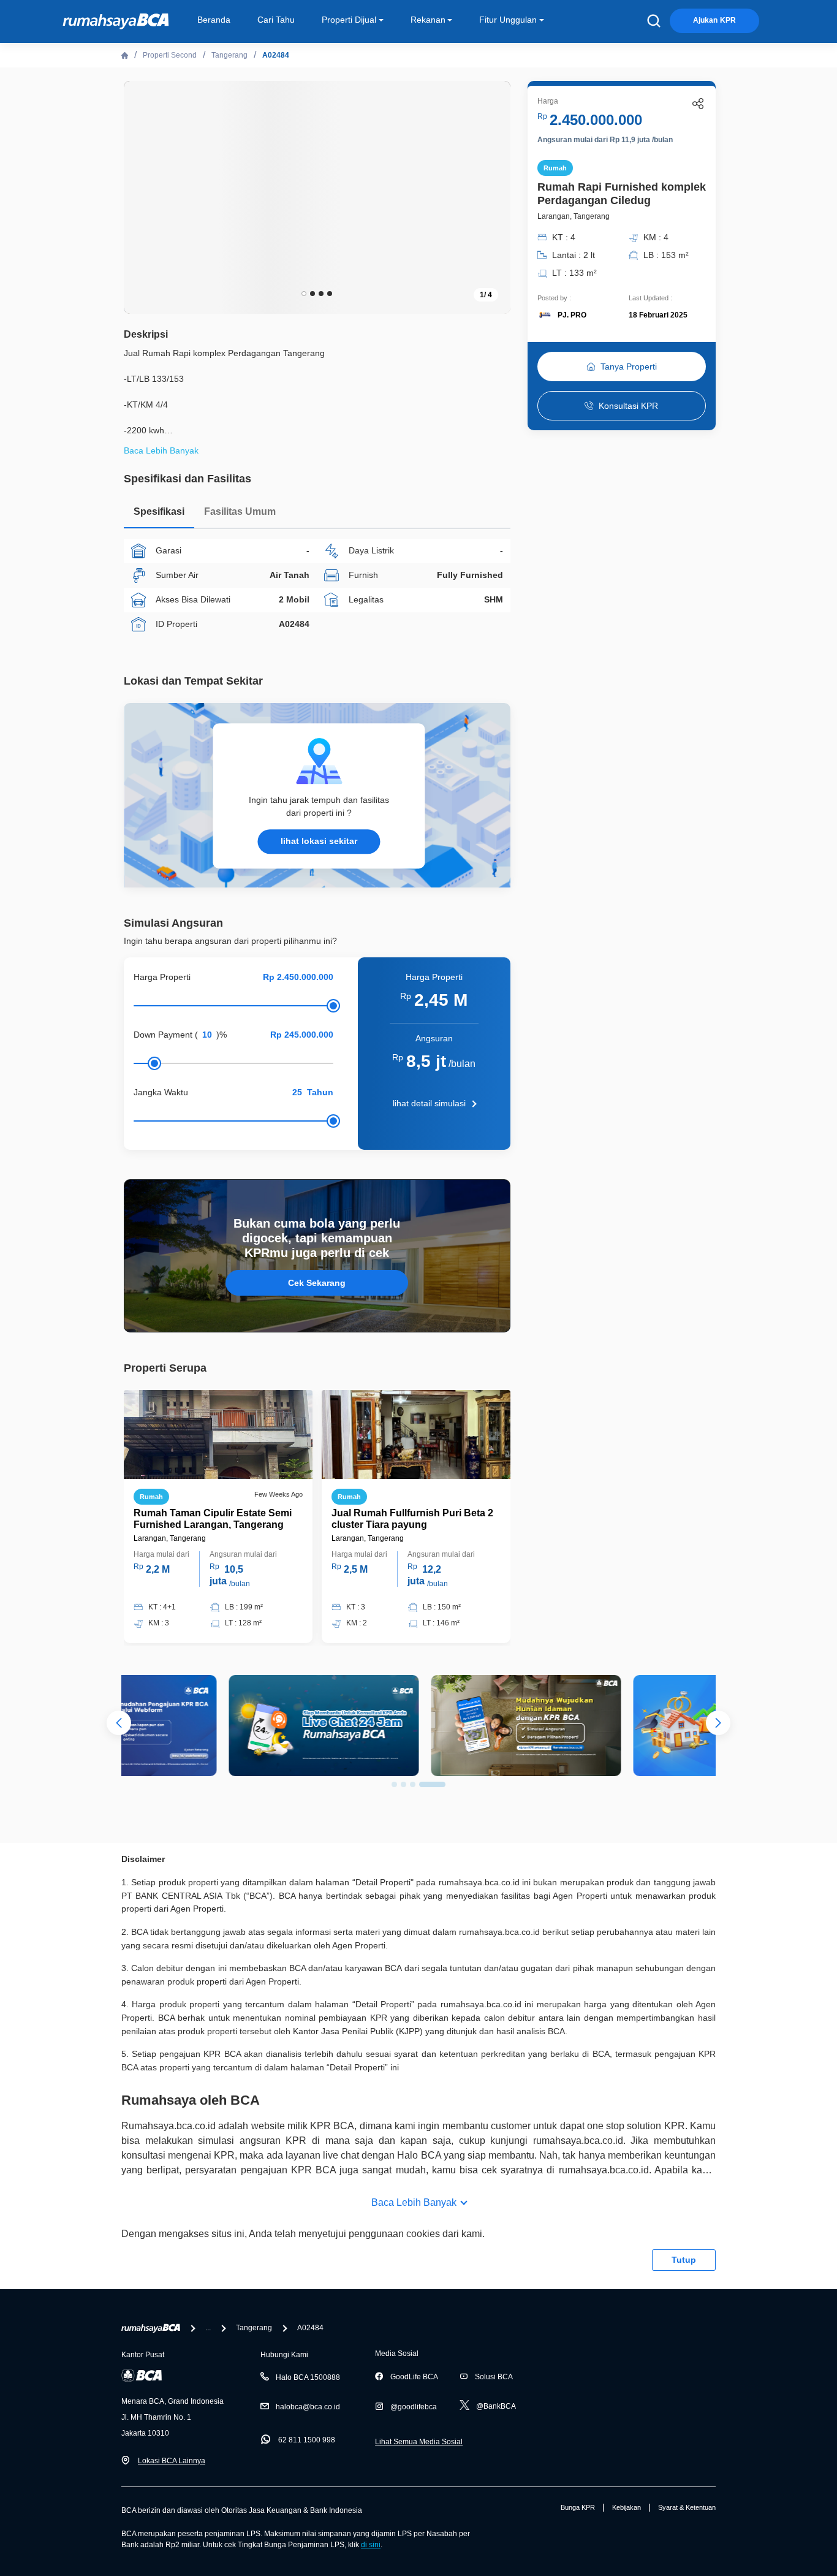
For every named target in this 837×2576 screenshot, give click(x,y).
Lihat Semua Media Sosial (419, 2442)
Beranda (214, 20)
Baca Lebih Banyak (414, 2202)
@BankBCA (496, 2406)
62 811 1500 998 (307, 2440)
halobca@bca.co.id (308, 2407)
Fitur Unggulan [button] (508, 20)
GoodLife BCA (414, 2377)
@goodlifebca (414, 2407)
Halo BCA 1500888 (308, 2377)
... (208, 2328)
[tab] (159, 515)
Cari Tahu (276, 20)
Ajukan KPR (714, 20)
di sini (371, 2545)
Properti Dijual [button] (349, 20)
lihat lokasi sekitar (319, 841)
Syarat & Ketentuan (687, 2507)
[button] (492, 196)
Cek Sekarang (317, 1283)
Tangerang (229, 55)
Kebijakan (627, 2507)
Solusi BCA (494, 2377)
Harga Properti (162, 977)
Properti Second (170, 55)
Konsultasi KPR (628, 406)
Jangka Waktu (161, 1092)
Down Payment (163, 1035)
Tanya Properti (629, 367)
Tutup (684, 2260)
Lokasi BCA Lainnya (172, 2461)
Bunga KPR (578, 2507)
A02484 (276, 55)
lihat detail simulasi (429, 1103)
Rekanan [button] (428, 20)
